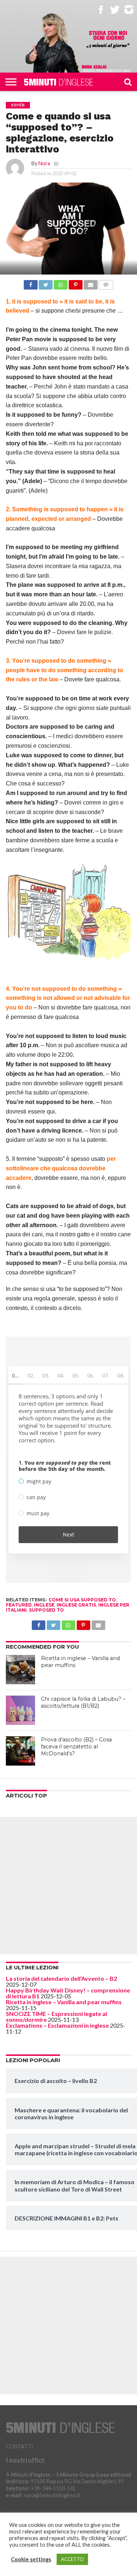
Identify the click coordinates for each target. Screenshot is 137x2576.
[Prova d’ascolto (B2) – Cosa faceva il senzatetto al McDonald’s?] (20, 1751)
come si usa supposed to (82, 1600)
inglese (44, 1605)
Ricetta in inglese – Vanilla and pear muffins (64, 2002)
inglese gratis (76, 1605)
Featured (19, 1605)
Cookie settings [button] (31, 2559)
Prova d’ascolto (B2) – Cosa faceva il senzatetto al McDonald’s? (76, 1746)
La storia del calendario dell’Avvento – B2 (61, 1978)
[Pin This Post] (76, 283)
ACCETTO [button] (72, 2559)
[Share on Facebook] (31, 283)
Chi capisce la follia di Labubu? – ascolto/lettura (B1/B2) (83, 1702)
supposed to (46, 1610)
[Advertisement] (68, 1886)
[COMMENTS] (106, 283)
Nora (44, 163)
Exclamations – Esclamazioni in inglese (57, 2025)
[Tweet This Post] (46, 283)
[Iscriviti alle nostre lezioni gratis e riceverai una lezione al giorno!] (108, 40)
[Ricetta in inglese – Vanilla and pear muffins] (20, 1670)
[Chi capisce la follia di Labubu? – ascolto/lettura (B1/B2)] (20, 1710)
